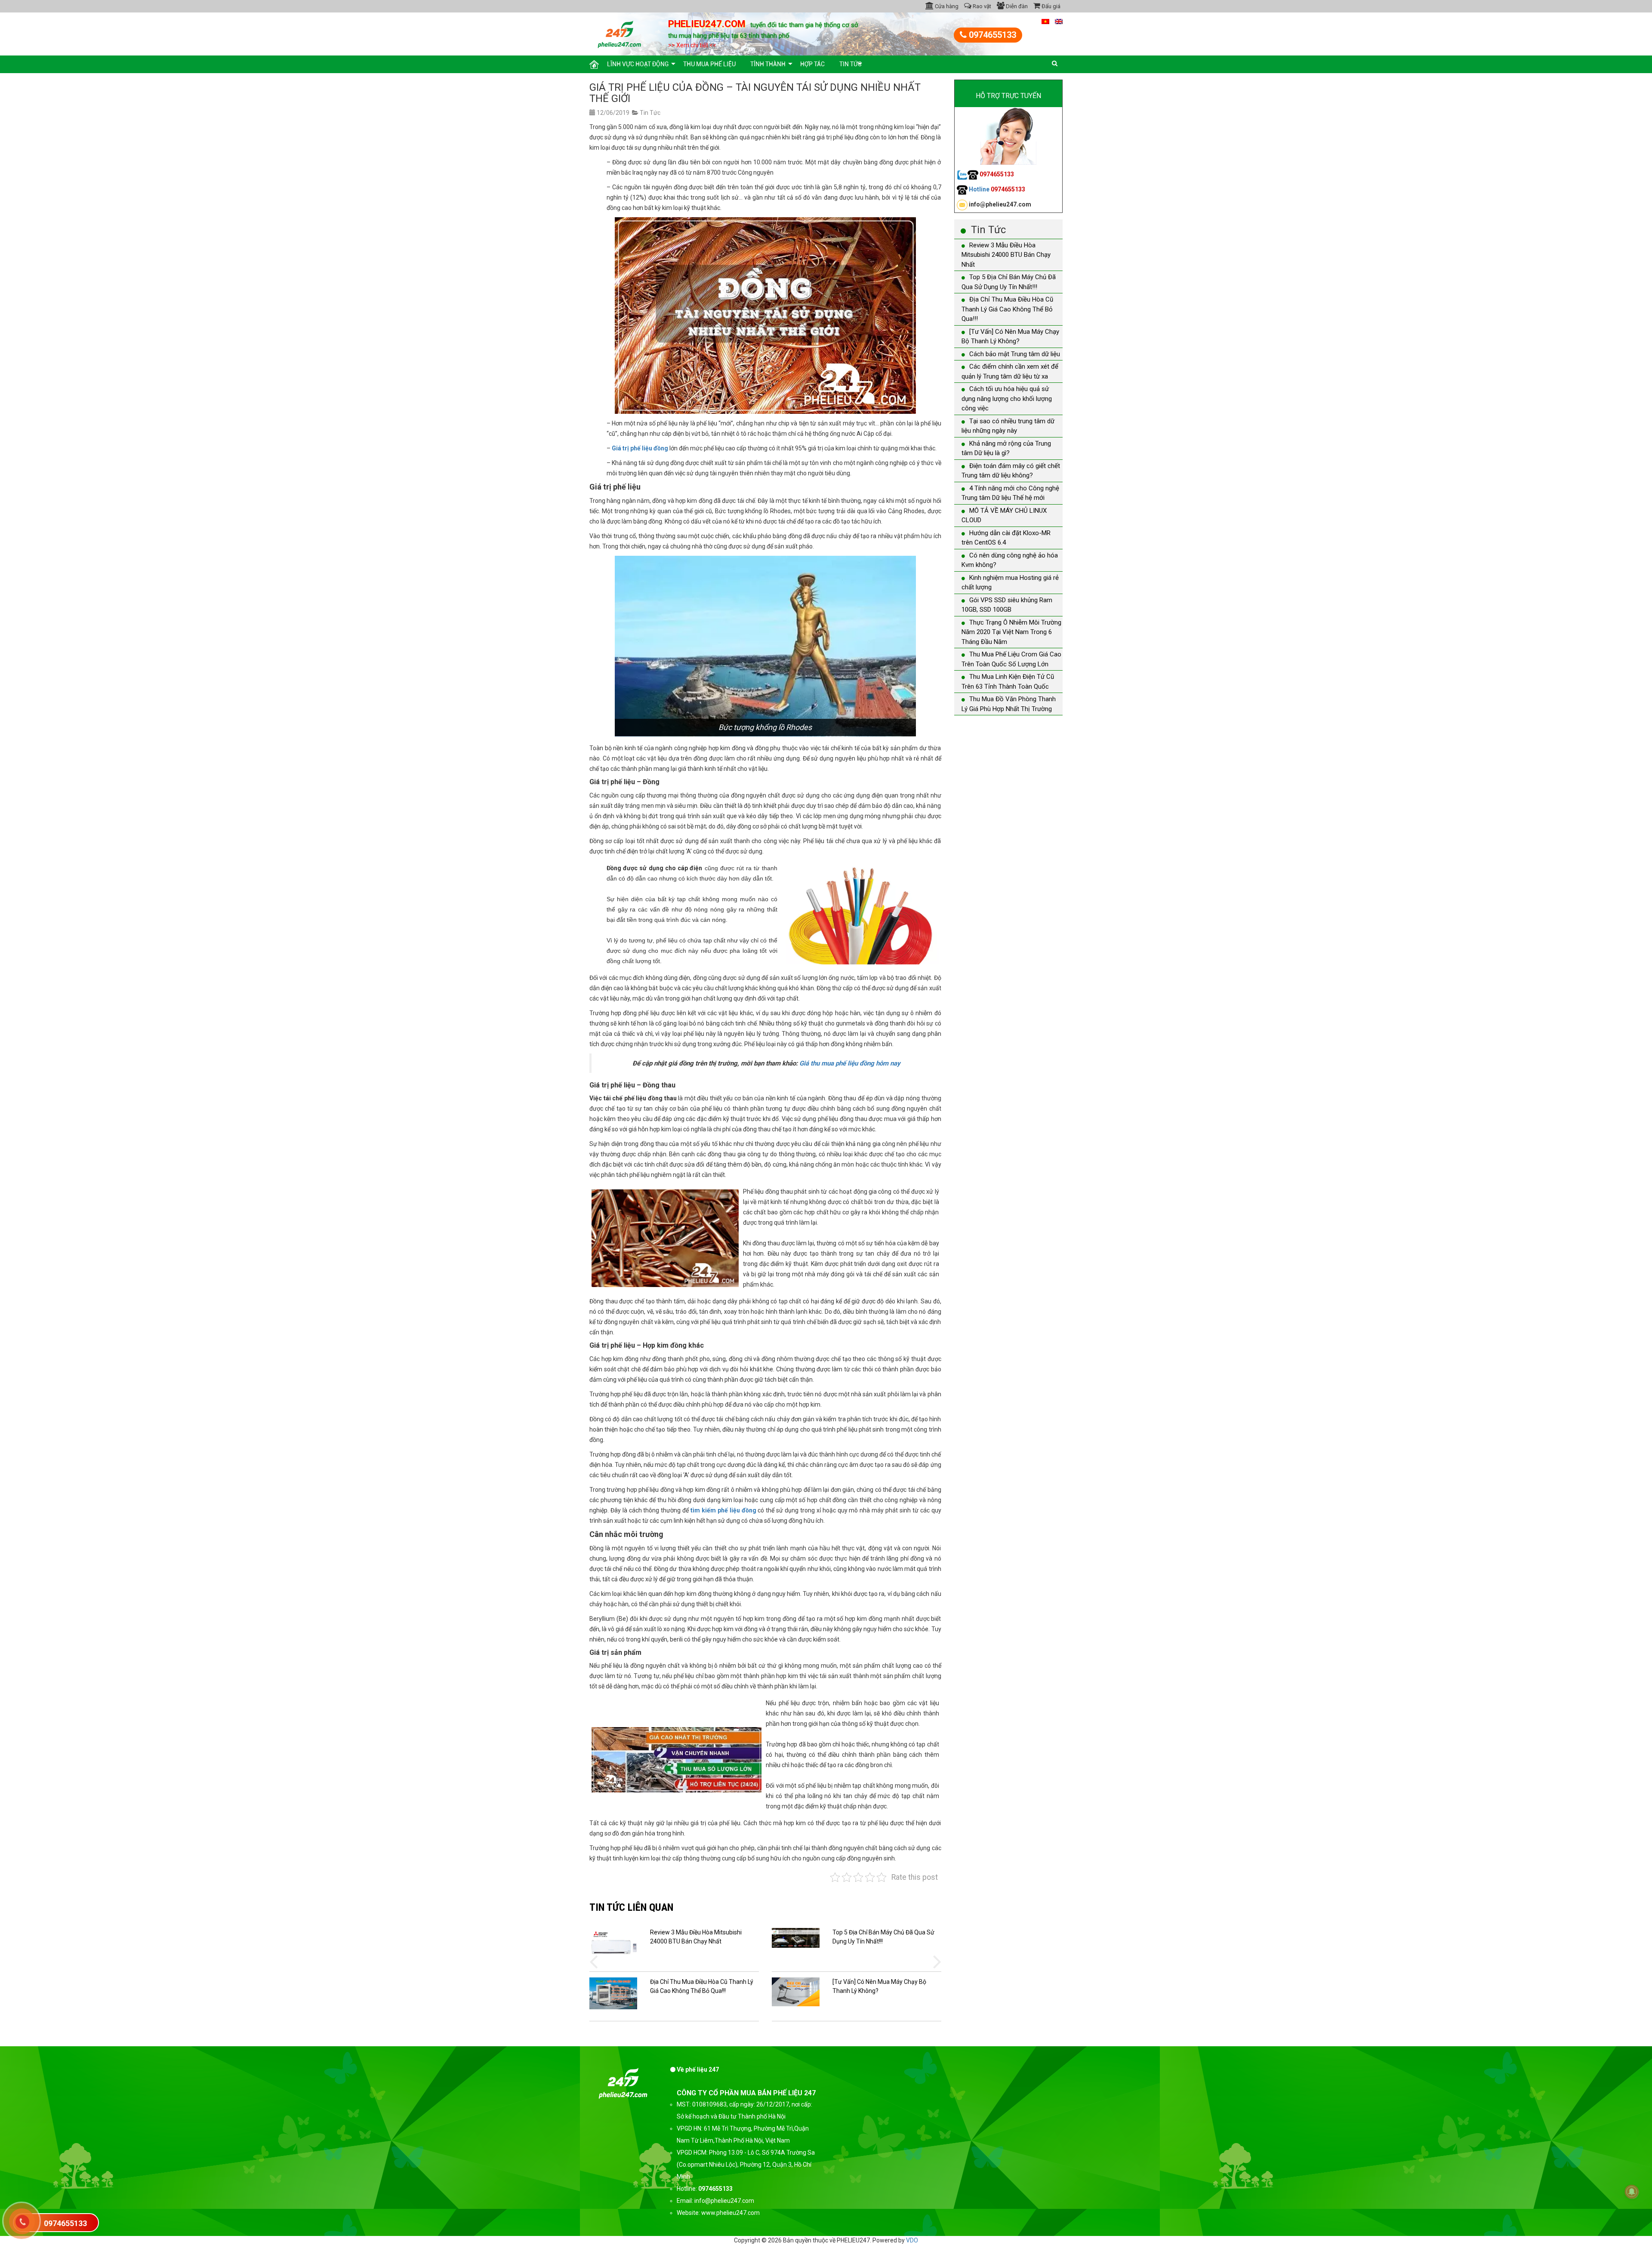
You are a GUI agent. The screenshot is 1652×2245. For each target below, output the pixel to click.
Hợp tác (812, 64)
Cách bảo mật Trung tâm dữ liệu (1015, 354)
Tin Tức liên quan (631, 1907)
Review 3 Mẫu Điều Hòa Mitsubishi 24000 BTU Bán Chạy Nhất (1006, 255)
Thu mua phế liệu (709, 64)
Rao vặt (981, 6)
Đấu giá (1050, 6)
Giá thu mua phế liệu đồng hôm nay (850, 1063)
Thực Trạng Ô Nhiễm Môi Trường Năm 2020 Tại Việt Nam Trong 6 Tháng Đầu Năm (1011, 632)
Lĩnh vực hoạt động (638, 64)
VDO (912, 2240)
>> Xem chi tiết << (692, 45)
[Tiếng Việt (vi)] (1045, 21)
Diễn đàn (1016, 6)
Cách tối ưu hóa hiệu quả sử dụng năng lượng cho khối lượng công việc (1007, 399)
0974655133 (991, 35)
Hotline (996, 189)
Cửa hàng (946, 6)
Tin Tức (851, 64)
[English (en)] (1059, 21)
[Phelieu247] (620, 33)
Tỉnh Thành (768, 64)
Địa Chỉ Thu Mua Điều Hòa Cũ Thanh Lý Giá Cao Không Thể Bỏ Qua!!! (1007, 309)
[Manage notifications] (1632, 2192)
